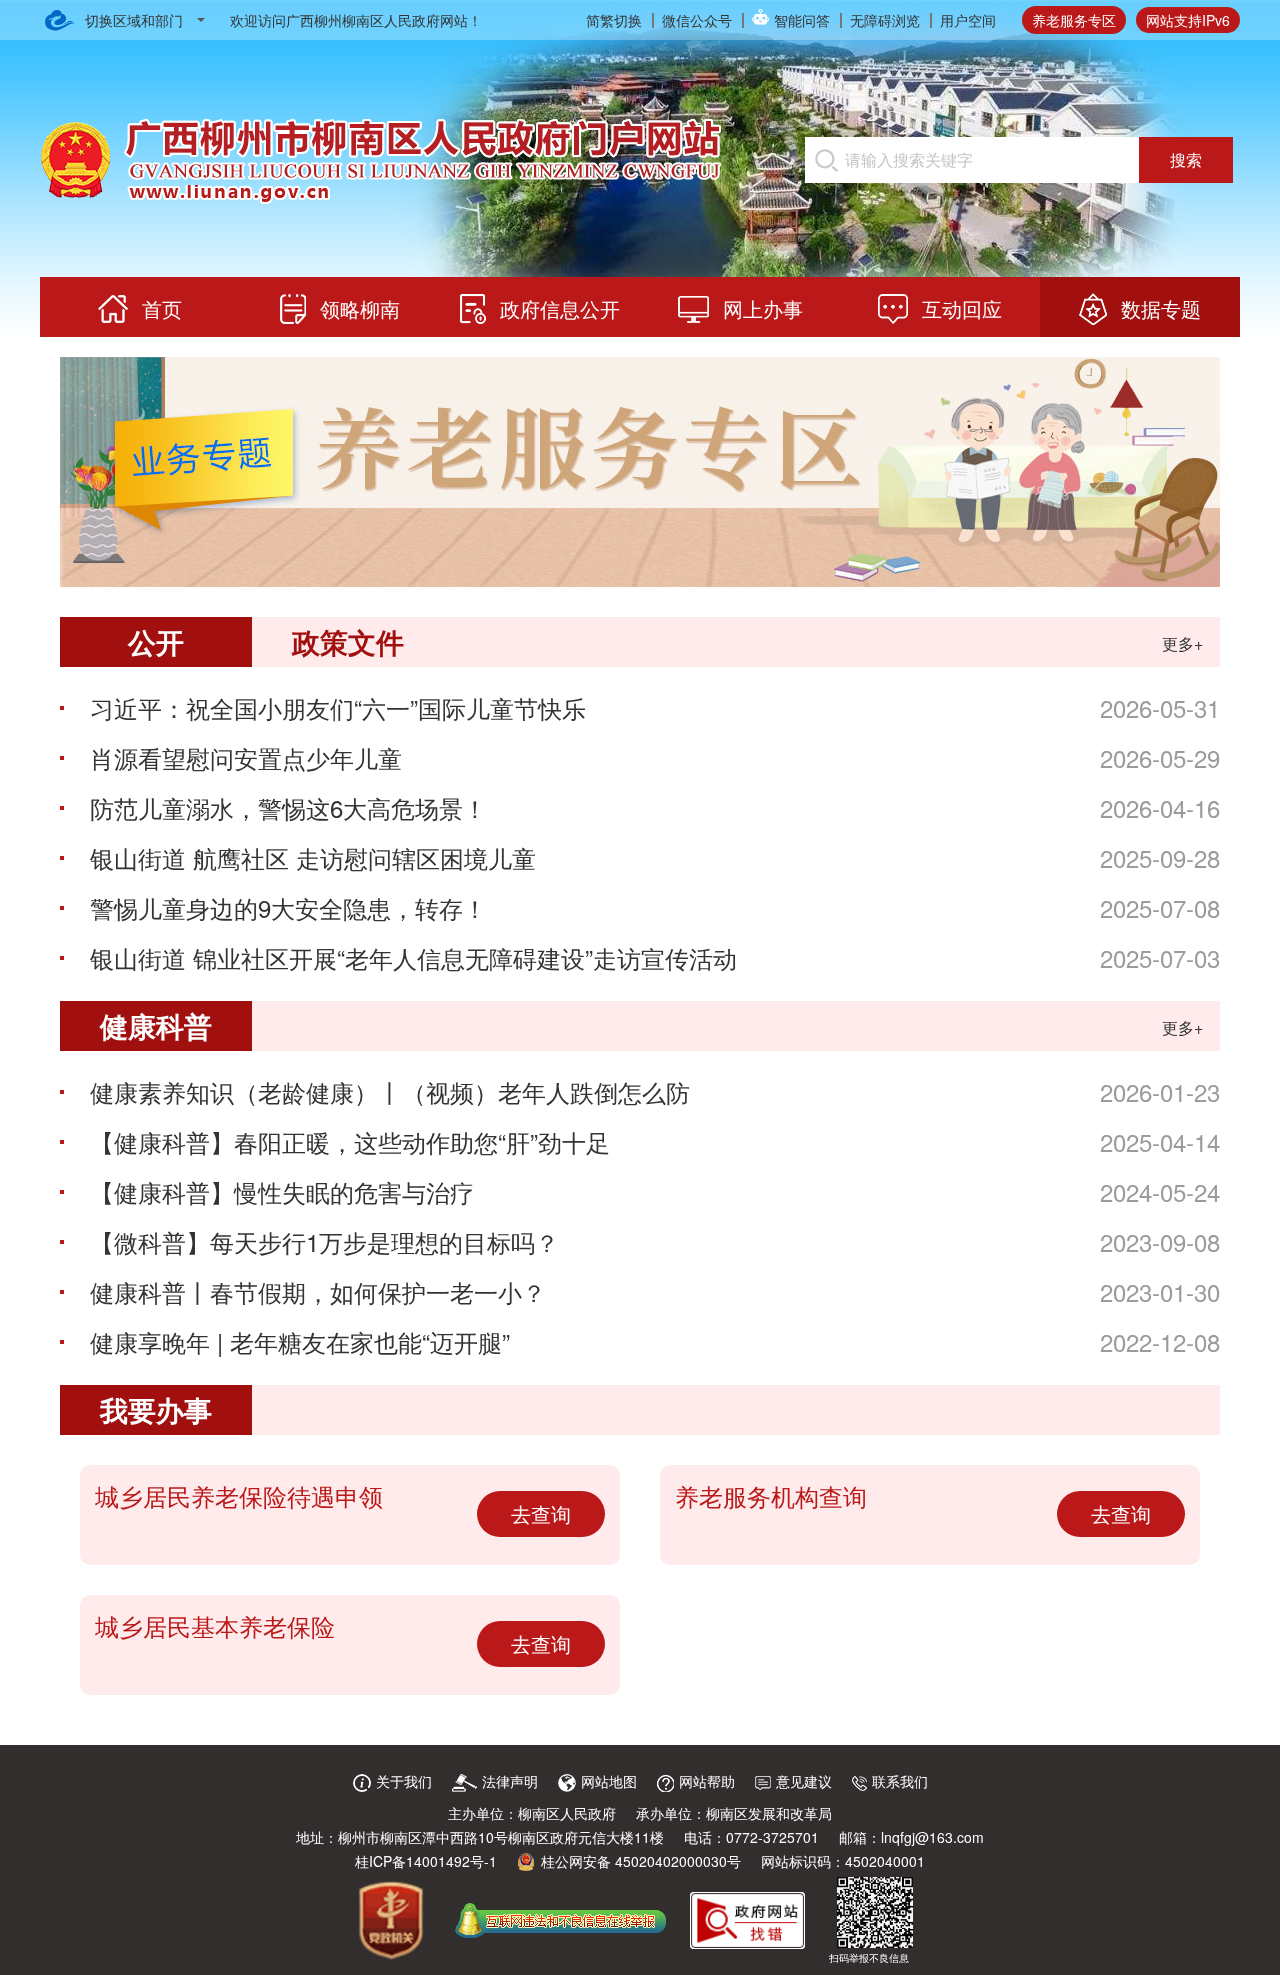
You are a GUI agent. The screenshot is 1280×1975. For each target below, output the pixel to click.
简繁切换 (614, 20)
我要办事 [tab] (156, 1409)
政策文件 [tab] (348, 641)
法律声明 (510, 1781)
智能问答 (802, 20)
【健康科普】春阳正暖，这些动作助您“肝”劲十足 (350, 1141)
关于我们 (404, 1781)
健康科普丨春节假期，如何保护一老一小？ (318, 1291)
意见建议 (804, 1781)
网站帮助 (707, 1781)
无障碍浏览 (885, 20)
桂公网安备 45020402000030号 (641, 1861)
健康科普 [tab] (156, 1025)
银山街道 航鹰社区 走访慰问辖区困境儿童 (313, 857)
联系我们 (900, 1781)
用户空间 (968, 20)
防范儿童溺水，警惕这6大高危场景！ (288, 807)
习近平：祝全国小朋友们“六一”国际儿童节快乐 (338, 707)
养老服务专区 (1074, 20)
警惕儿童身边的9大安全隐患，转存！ (288, 907)
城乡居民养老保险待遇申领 (239, 1495)
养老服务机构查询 (771, 1495)
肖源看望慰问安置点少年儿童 (246, 757)
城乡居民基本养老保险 (215, 1625)
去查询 (541, 1513)
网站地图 (609, 1781)
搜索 (1186, 159)
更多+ (1182, 643)
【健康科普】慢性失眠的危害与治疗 (282, 1191)
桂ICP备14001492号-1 (426, 1861)
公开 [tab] (156, 641)
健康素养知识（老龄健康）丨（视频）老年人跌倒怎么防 (390, 1091)
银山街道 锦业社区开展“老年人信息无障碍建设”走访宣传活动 (413, 957)
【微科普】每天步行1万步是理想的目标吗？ (324, 1241)
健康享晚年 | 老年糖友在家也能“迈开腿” (300, 1341)
